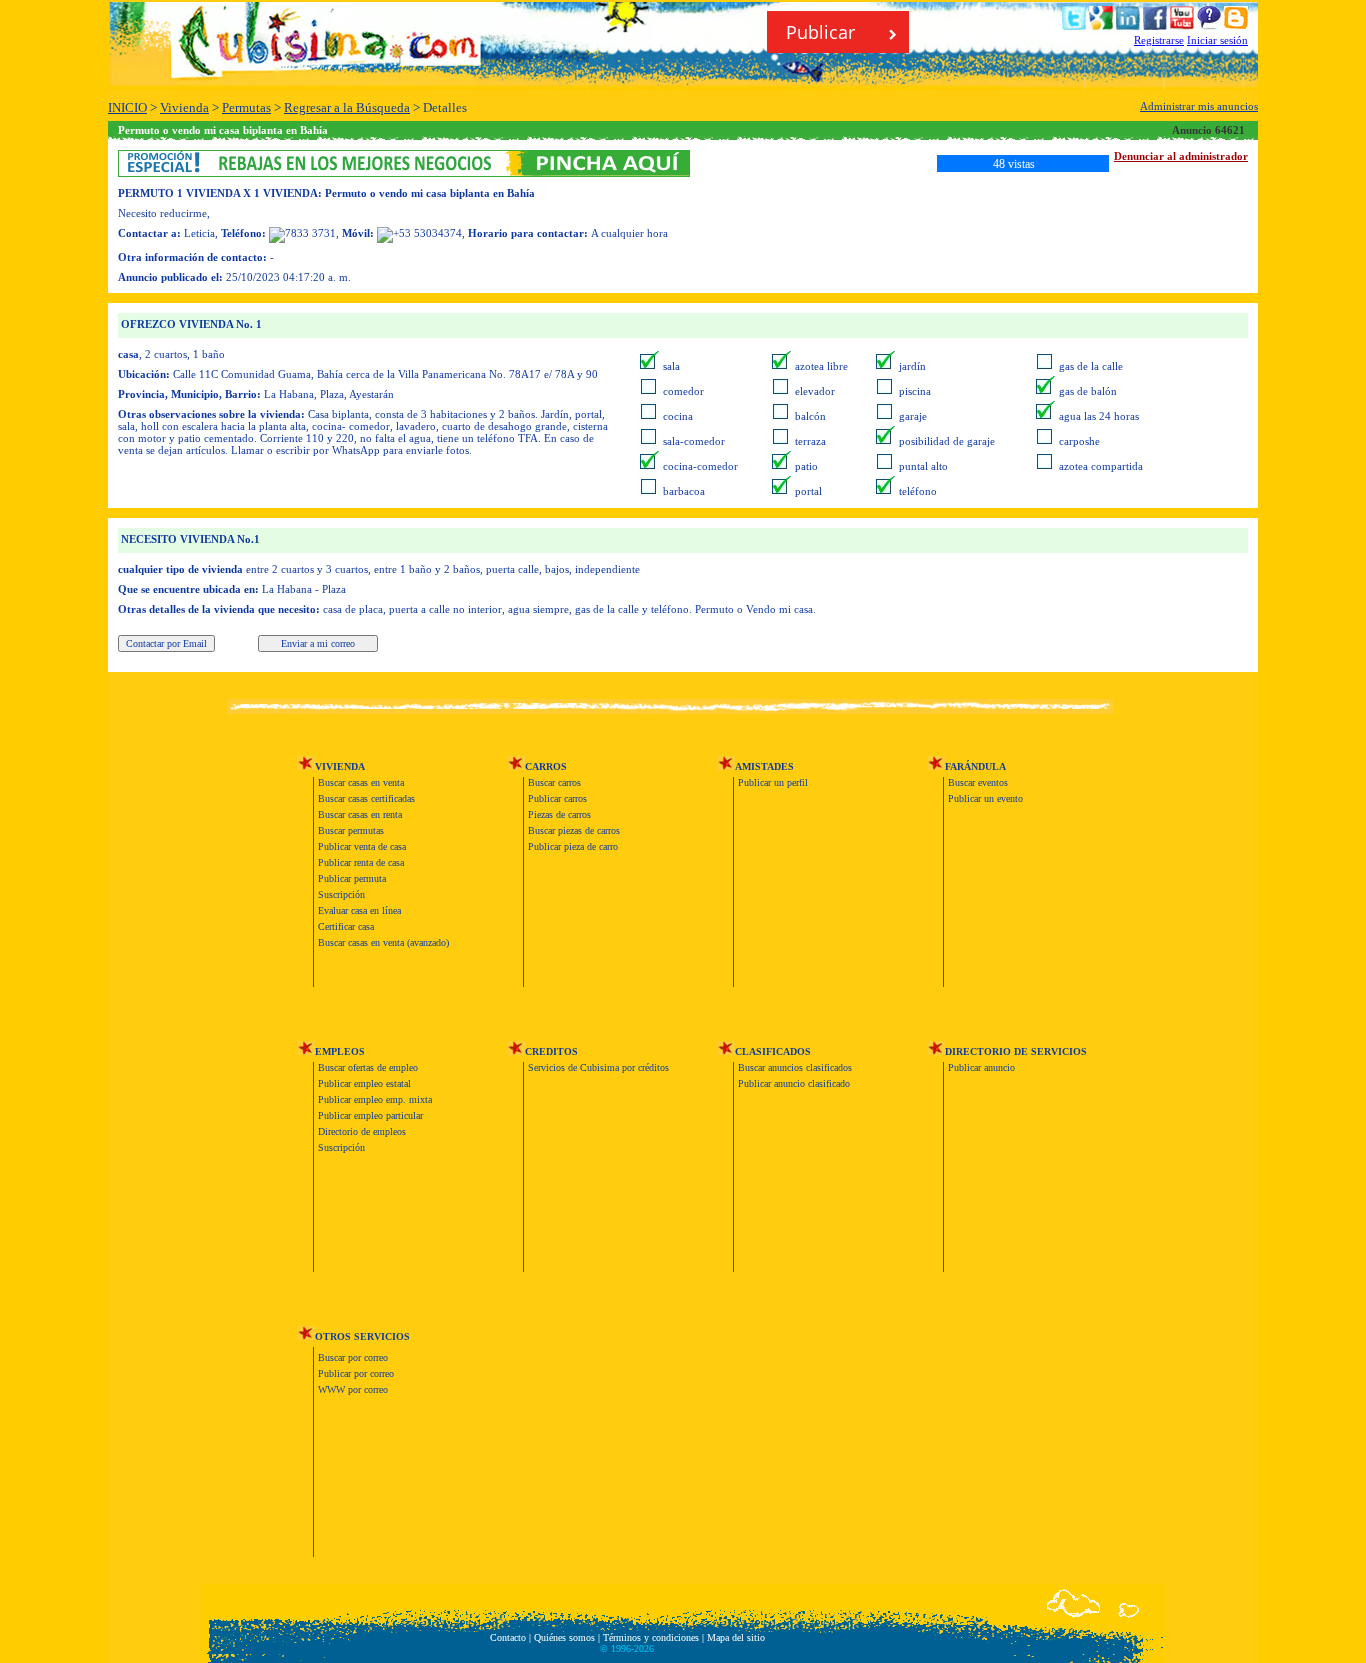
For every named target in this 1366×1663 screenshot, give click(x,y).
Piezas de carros (559, 814)
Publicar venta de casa (362, 846)
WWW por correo (353, 1389)
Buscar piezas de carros (574, 830)
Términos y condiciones (651, 1637)
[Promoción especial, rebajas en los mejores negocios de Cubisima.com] (404, 172)
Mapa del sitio (736, 1637)
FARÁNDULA (975, 766)
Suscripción (341, 894)
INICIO (127, 107)
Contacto (508, 1637)
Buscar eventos (978, 782)
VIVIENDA (340, 766)
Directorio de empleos (362, 1131)
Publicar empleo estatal (364, 1083)
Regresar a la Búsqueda (347, 107)
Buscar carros (554, 782)
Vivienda (184, 107)
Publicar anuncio (981, 1067)
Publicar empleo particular (370, 1115)
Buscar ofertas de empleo (368, 1067)
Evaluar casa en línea (359, 910)
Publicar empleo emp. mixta (375, 1099)
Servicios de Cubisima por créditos (598, 1067)
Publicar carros (557, 798)
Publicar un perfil (773, 782)
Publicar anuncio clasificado (794, 1083)
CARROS (546, 766)
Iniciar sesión (1217, 40)
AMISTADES (764, 766)
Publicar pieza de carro (573, 846)
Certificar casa (346, 926)
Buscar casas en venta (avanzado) (383, 942)
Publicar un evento (985, 798)
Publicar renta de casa (361, 862)
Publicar (823, 32)
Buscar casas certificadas (366, 798)
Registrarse (1159, 40)
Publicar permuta (352, 878)
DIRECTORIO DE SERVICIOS (1016, 1051)
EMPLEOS (340, 1051)
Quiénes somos (564, 1637)
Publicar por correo (356, 1373)
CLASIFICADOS (773, 1051)
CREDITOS (551, 1051)
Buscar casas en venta (361, 782)
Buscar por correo (353, 1357)
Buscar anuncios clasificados (795, 1067)
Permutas (246, 107)
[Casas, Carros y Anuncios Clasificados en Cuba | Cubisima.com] (333, 67)
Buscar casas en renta (360, 814)
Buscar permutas (351, 830)
